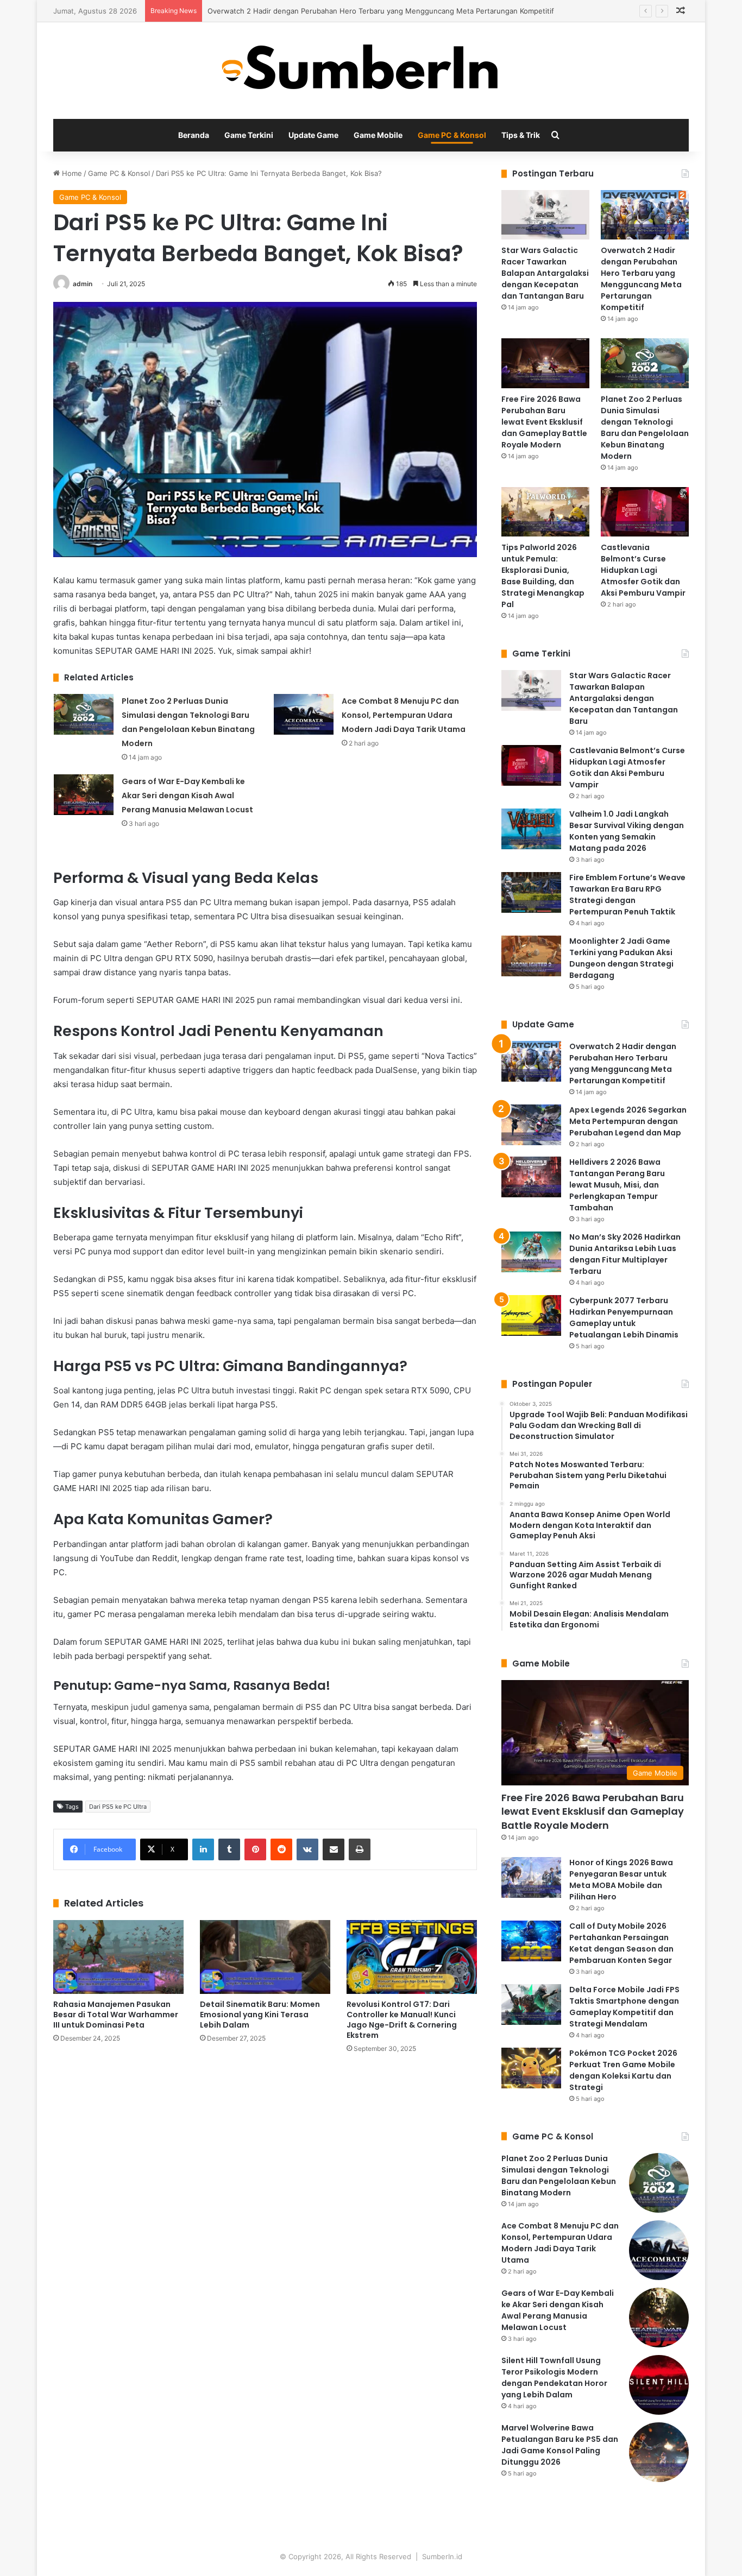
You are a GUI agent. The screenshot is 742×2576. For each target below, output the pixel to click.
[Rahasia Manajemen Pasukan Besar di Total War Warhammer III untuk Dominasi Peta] (118, 1957)
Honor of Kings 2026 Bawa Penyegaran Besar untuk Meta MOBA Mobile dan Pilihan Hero (621, 1880)
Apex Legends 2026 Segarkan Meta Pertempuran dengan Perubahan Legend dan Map (628, 1121)
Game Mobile (378, 135)
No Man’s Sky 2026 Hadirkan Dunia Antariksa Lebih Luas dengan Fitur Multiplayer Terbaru (625, 1254)
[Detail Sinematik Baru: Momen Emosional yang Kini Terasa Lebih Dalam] (265, 1957)
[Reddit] (281, 1849)
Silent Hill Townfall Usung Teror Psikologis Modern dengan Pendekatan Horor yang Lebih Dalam (554, 2378)
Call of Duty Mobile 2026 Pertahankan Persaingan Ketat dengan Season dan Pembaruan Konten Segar (621, 1943)
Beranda (194, 135)
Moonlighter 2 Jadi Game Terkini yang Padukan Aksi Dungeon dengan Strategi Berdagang (621, 958)
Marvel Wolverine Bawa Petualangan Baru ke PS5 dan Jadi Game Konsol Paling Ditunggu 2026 (560, 2445)
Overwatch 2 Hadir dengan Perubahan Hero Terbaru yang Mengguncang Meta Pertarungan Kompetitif (381, 11)
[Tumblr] (229, 1849)
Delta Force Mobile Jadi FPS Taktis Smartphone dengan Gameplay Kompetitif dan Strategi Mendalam (624, 2007)
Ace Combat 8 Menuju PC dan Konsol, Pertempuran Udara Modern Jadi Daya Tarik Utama (404, 715)
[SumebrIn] (371, 71)
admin (83, 284)
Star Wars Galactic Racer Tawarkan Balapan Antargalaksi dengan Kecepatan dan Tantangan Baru (545, 273)
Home (71, 173)
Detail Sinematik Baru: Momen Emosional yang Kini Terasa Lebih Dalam (260, 2015)
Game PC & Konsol (452, 135)
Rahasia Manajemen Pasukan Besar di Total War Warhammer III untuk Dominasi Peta (116, 2015)
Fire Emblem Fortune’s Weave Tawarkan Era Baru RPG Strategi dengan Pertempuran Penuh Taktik (627, 895)
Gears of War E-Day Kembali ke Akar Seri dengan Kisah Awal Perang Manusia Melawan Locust (187, 795)
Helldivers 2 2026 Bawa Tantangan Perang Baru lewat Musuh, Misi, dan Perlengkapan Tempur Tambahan (617, 1185)
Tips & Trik (521, 135)
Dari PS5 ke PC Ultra (118, 1807)
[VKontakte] (307, 1849)
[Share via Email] (334, 1849)
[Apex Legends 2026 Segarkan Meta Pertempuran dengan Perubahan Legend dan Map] (531, 1125)
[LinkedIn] (203, 1849)
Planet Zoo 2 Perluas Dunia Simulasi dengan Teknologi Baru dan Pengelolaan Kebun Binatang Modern (645, 428)
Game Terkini (249, 135)
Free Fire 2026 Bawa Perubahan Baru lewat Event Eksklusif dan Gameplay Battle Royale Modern (544, 422)
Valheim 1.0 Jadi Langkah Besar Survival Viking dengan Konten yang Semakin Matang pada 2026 (627, 831)
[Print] (360, 1849)
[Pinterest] (255, 1849)
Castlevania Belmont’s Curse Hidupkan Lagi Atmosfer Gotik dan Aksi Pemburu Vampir (643, 570)
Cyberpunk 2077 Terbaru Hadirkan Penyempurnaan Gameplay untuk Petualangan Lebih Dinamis (624, 1318)
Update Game (313, 135)
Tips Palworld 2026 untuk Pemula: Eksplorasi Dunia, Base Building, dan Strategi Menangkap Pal (543, 576)
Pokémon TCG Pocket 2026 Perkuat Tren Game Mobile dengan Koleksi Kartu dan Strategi (623, 2070)
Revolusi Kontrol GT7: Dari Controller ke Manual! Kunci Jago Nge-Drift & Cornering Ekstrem (402, 2020)
